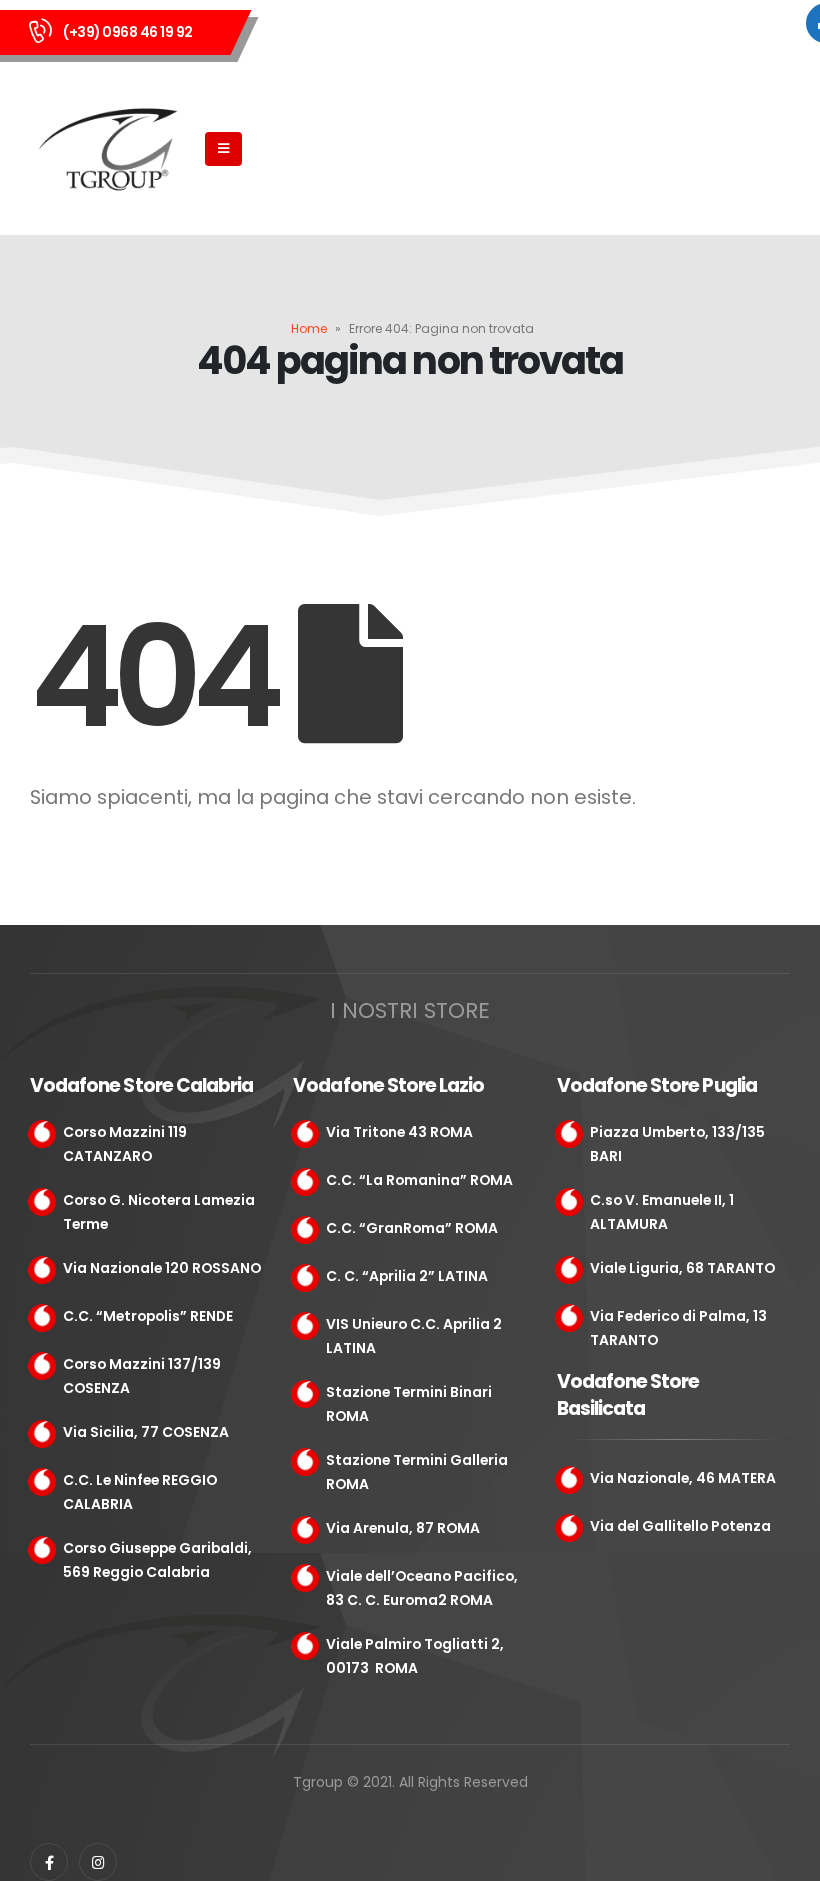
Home (309, 328)
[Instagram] (98, 1862)
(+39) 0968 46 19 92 (128, 32)
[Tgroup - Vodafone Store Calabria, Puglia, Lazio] (111, 149)
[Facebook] (49, 1862)
